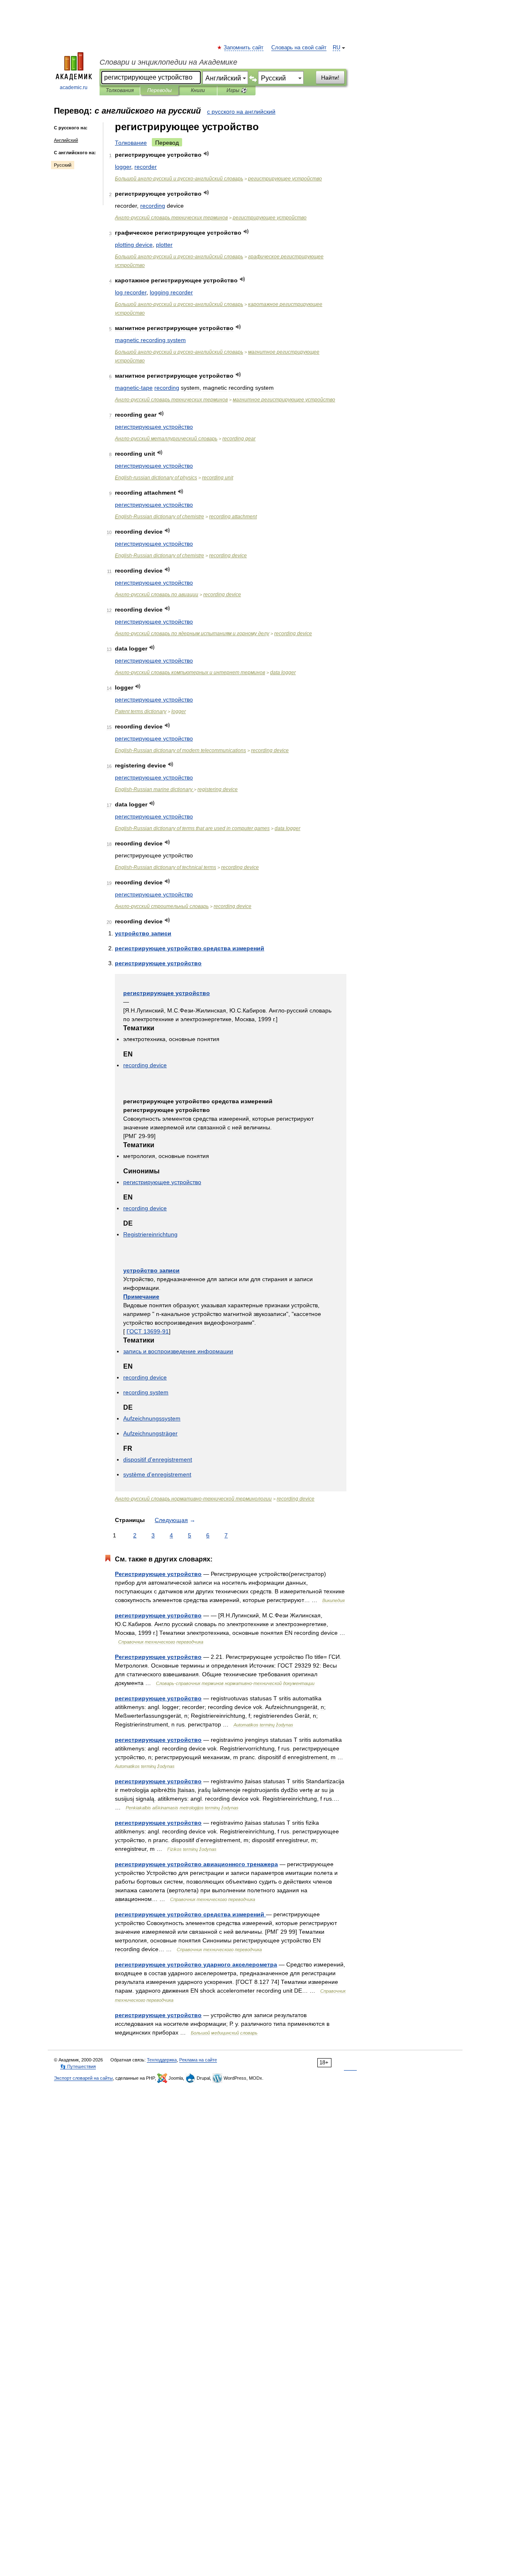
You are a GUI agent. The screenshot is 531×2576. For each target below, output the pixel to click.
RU (336, 48)
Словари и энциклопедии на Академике (168, 62)
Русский (63, 165)
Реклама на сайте (198, 2060)
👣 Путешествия (78, 2066)
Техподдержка (162, 2060)
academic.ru (74, 87)
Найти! (330, 78)
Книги (198, 90)
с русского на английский (241, 112)
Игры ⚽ (237, 90)
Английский (66, 140)
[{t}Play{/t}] (206, 154)
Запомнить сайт (244, 48)
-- (179, 179)
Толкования (120, 90)
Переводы (160, 90)
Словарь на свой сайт (299, 48)
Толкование (131, 143)
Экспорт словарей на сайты (83, 2078)
